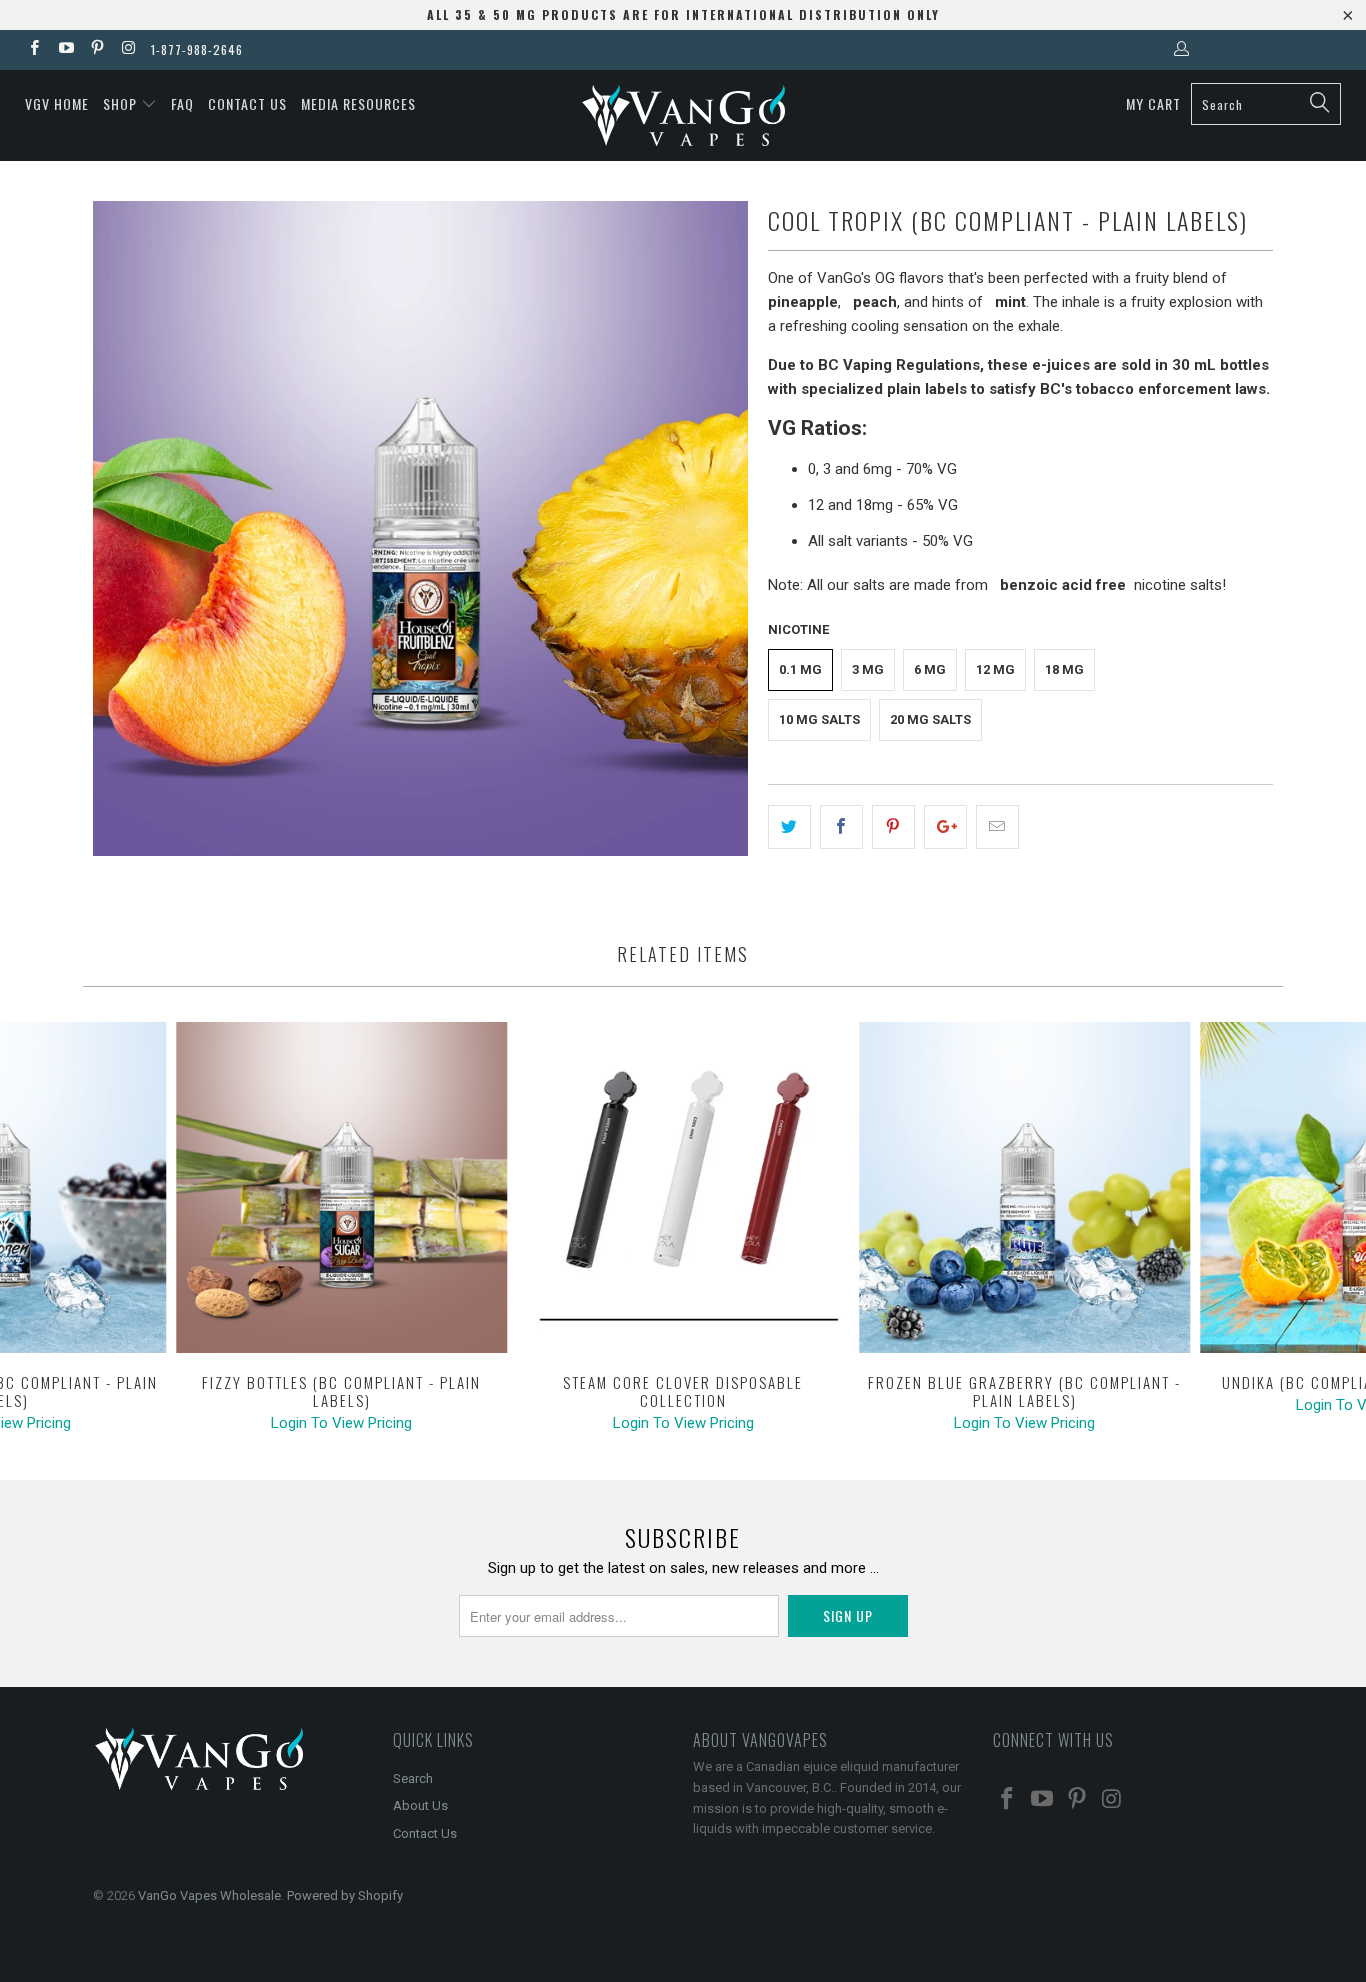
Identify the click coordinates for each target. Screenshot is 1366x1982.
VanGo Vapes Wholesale (209, 1895)
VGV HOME (57, 103)
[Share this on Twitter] (789, 827)
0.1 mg (800, 669)
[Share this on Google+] (945, 827)
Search (413, 1778)
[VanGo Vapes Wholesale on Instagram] (127, 50)
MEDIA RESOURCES (358, 103)
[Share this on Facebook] (841, 827)
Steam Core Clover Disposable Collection (683, 1188)
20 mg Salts (930, 719)
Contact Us (425, 1833)
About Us (420, 1805)
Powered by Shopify (345, 1895)
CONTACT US (247, 103)
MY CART (1153, 103)
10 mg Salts (819, 719)
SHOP (122, 103)
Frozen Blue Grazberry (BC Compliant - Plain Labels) (1025, 1188)
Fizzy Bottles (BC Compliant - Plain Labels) (342, 1188)
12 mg (995, 669)
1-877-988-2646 (197, 49)
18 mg (1064, 669)
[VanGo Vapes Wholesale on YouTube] (64, 50)
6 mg (930, 669)
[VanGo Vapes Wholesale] (683, 115)
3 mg (868, 669)
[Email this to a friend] (997, 827)
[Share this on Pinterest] (893, 827)
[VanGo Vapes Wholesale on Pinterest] (96, 50)
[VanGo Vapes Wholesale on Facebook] (33, 50)
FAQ (182, 103)
